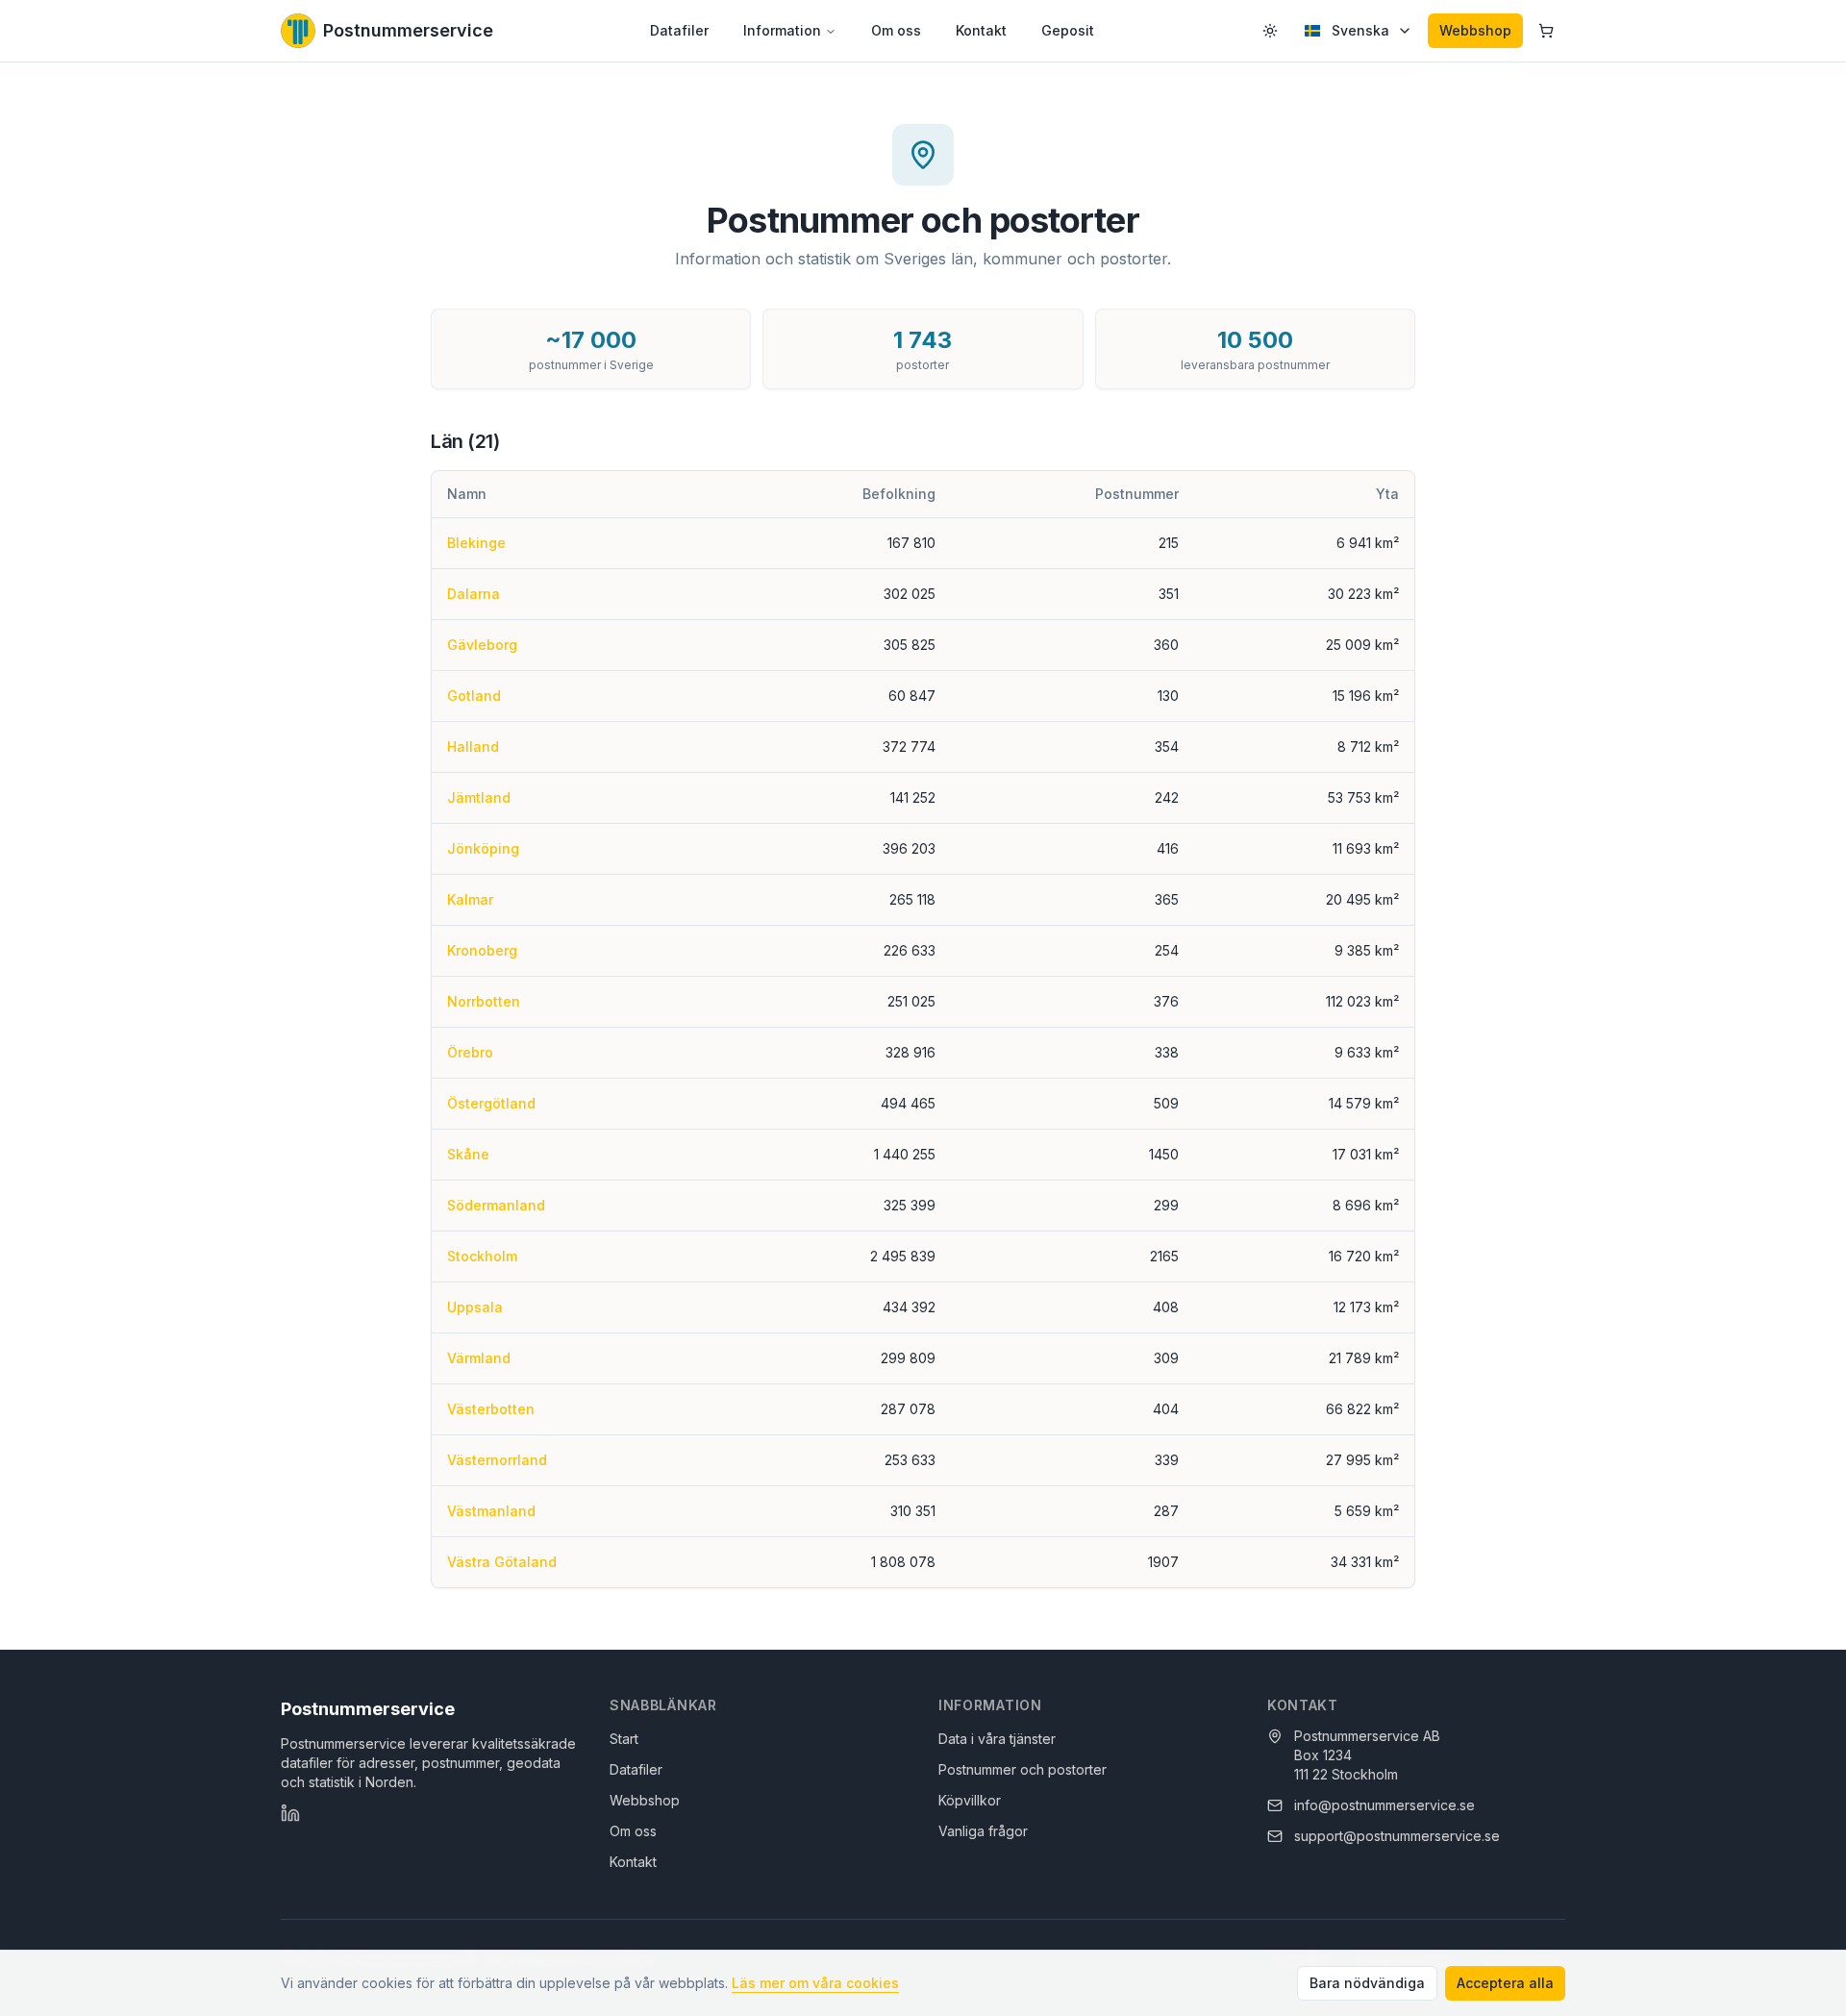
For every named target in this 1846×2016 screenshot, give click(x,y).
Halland (473, 747)
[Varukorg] (1546, 31)
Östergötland (491, 1103)
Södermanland (496, 1205)
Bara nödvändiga (1367, 1983)
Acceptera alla (1505, 1983)
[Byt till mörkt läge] (1270, 31)
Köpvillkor (970, 1800)
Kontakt (981, 30)
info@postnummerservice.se (1384, 1805)
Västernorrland (497, 1460)
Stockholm (482, 1256)
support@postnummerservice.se (1397, 1836)
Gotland (474, 696)
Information (782, 30)
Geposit (1068, 30)
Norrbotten (484, 1001)
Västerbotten (491, 1409)
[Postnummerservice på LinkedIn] (290, 1813)
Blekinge (476, 543)
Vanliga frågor (983, 1831)
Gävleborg (482, 645)
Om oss (896, 30)
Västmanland (491, 1511)
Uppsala (475, 1307)
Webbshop (1475, 30)
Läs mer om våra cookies (815, 1983)
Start (624, 1739)
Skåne (468, 1154)
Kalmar (470, 899)
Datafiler (679, 30)
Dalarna (474, 594)
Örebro (470, 1052)
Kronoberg (482, 950)
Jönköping (483, 848)
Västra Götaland (502, 1562)
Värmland (479, 1358)
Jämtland (479, 797)
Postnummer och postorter (1023, 1769)
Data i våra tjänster (997, 1739)
